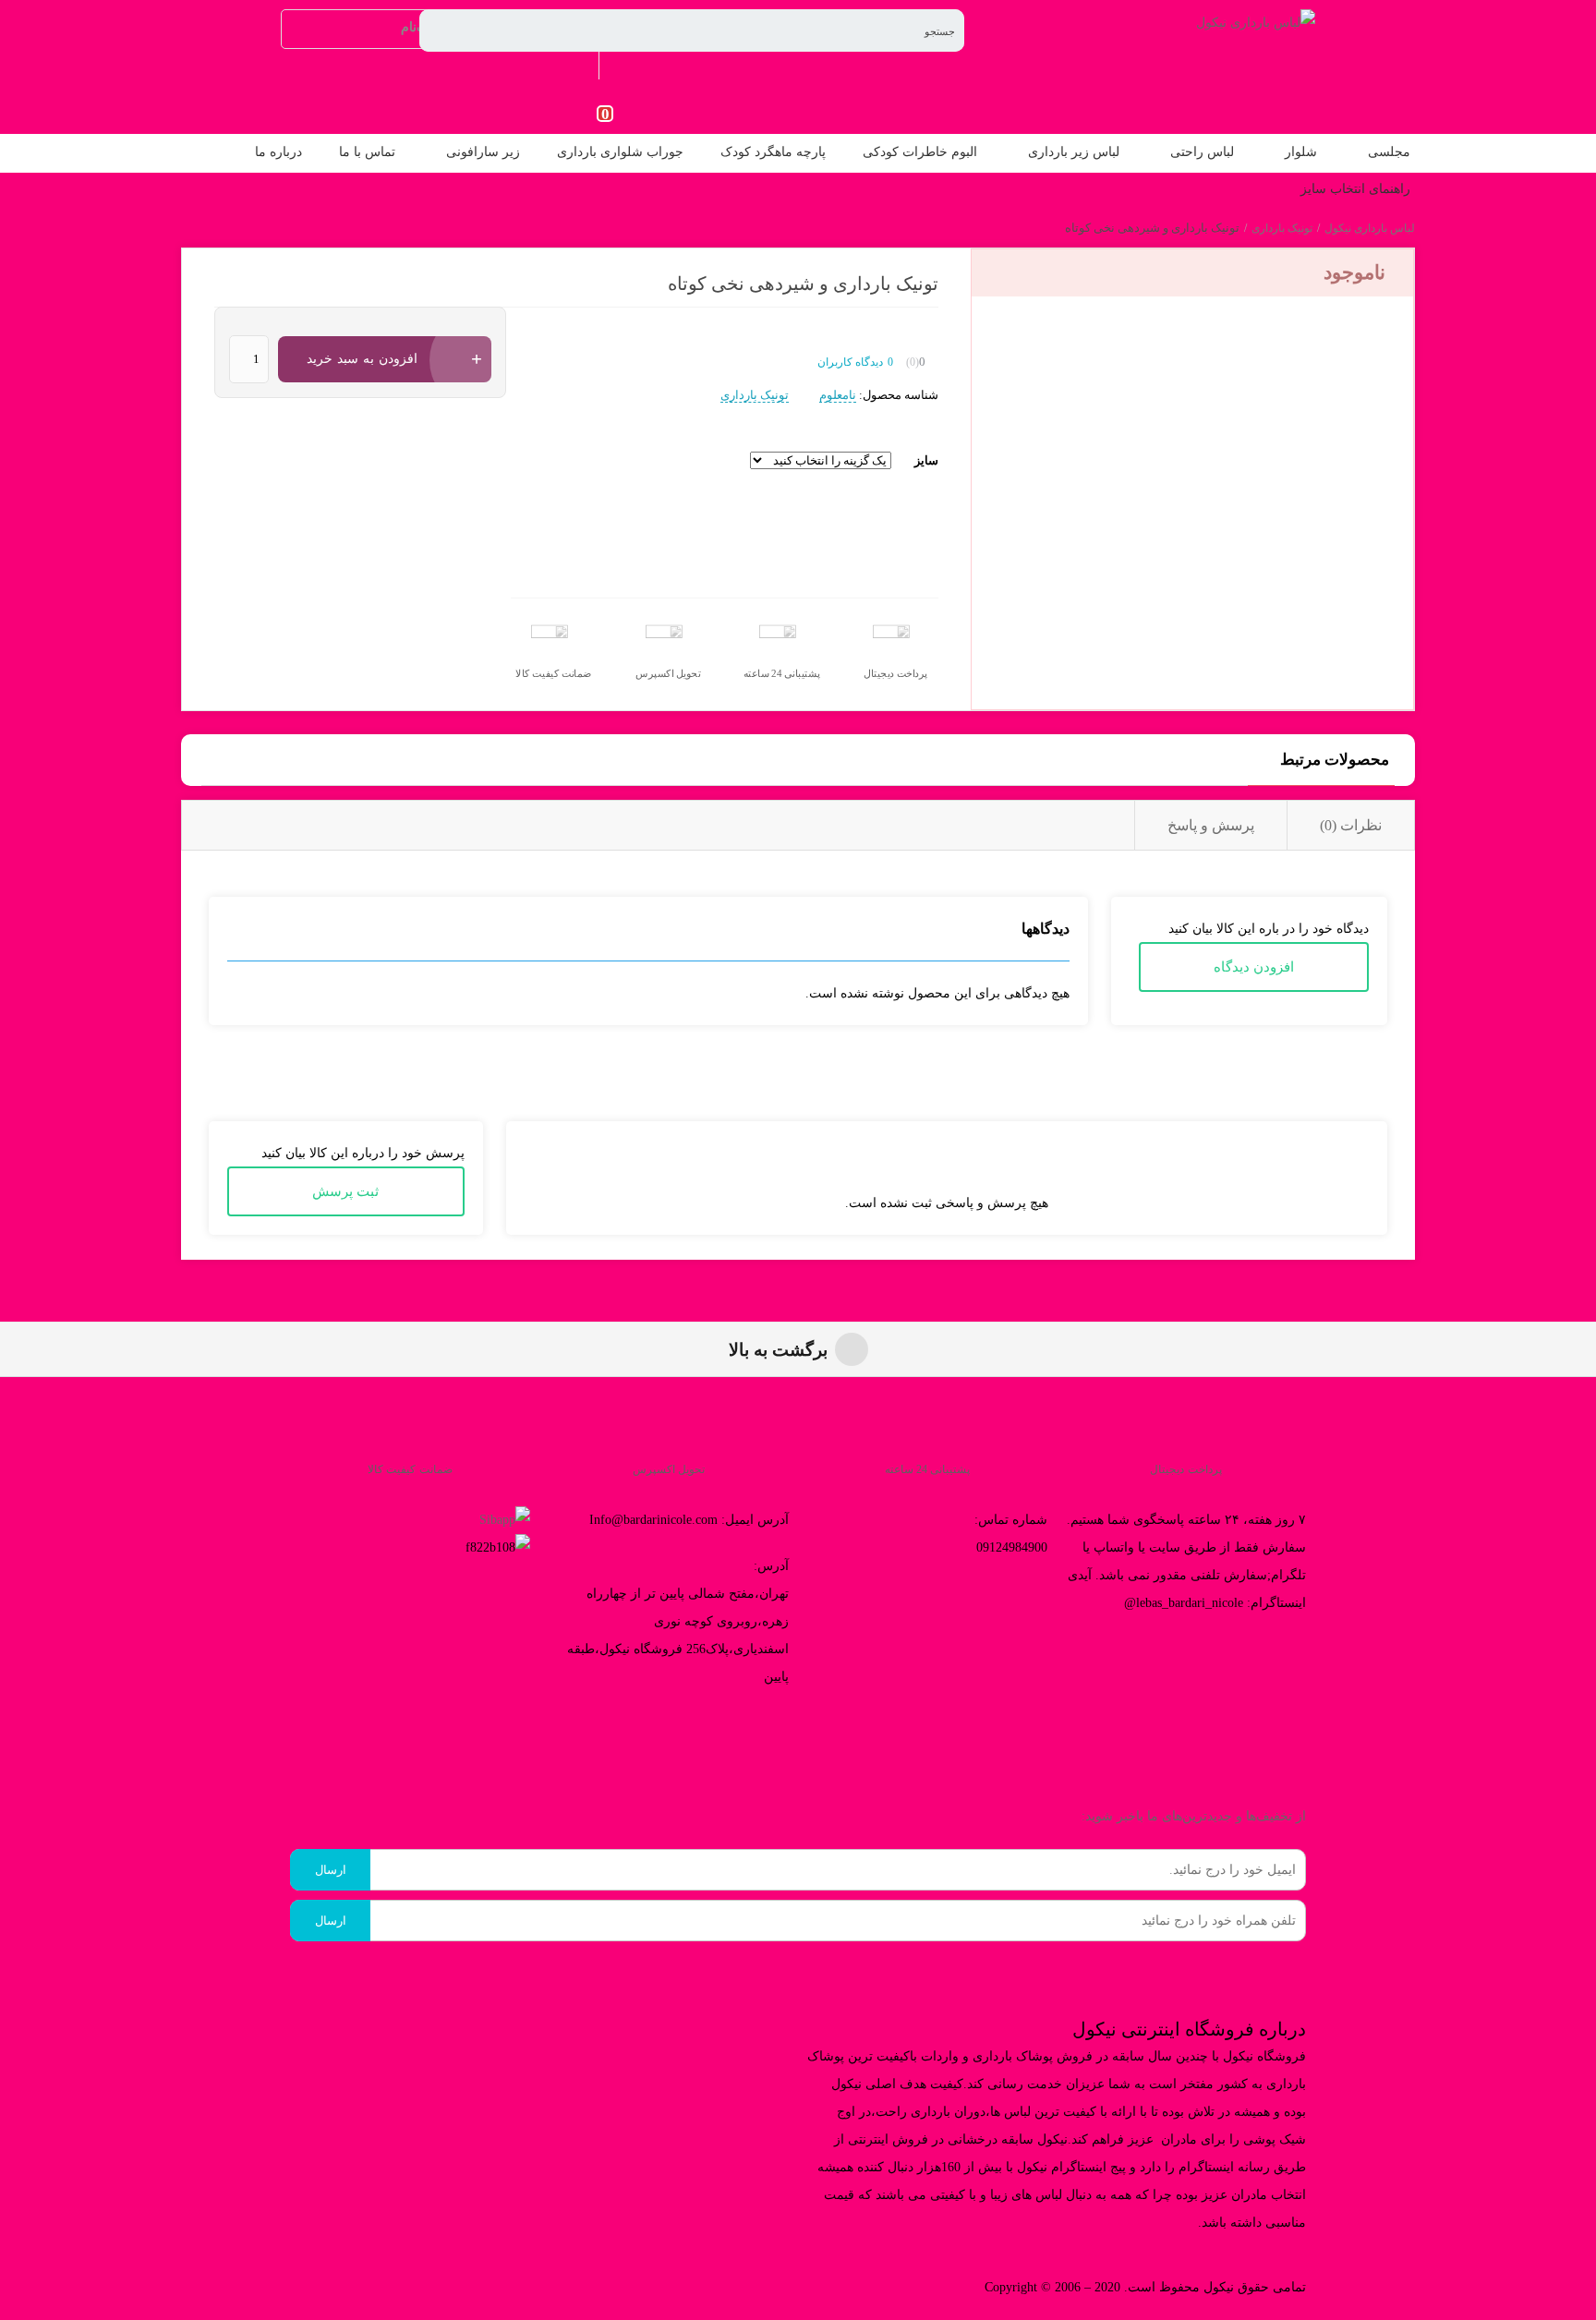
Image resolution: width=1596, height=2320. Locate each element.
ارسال (331, 1870)
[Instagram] (766, 1733)
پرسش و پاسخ (1211, 825)
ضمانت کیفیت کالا (554, 674)
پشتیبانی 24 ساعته (782, 674)
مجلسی (1389, 152)
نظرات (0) (1351, 825)
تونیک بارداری (1282, 228)
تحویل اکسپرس (668, 674)
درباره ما (278, 152)
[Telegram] (716, 1733)
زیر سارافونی (483, 152)
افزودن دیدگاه (1254, 967)
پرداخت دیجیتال (895, 674)
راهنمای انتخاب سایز (1355, 189)
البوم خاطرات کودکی (920, 152)
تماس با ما (367, 152)
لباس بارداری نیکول (1370, 228)
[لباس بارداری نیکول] (1256, 23)
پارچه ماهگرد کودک (773, 152)
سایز (926, 460)
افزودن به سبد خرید (362, 359)
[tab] (1350, 825)
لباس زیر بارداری (1074, 152)
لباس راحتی (1202, 152)
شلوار (1301, 152)
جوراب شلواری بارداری (620, 152)
